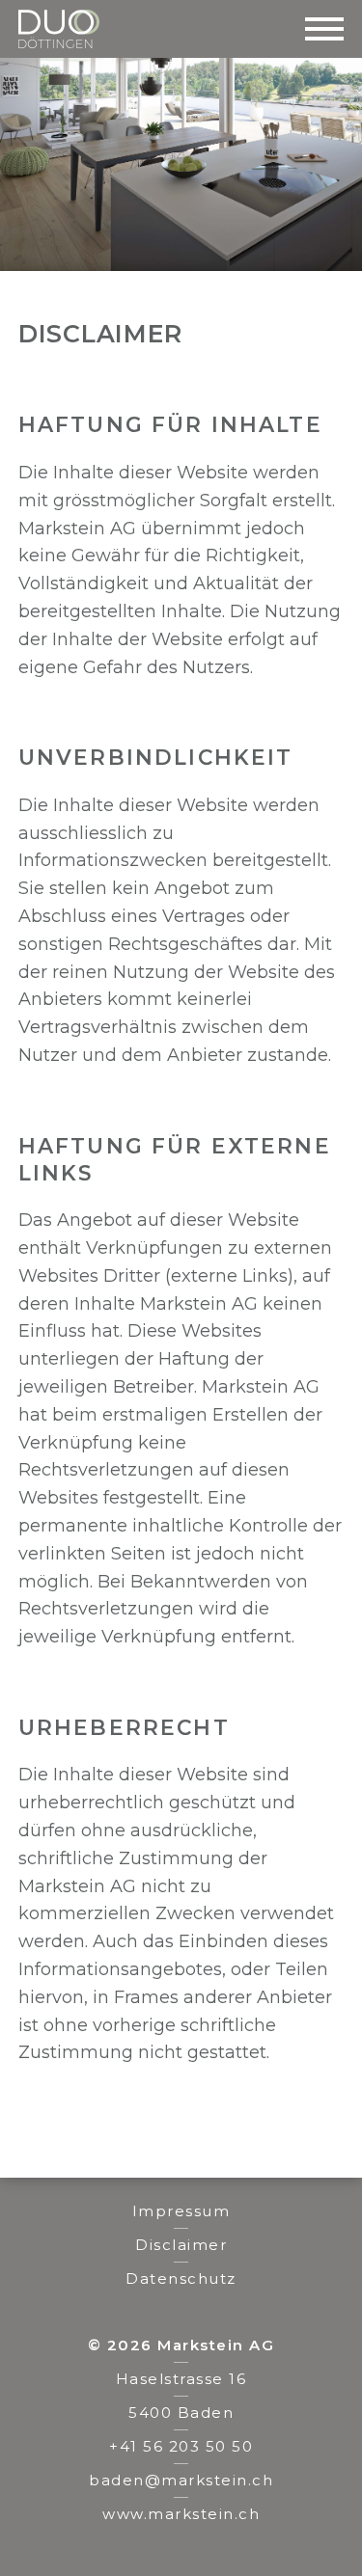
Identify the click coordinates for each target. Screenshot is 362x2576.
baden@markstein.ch (181, 2480)
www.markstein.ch (181, 2514)
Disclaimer (181, 2245)
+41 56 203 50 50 (181, 2446)
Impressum (181, 2211)
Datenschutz (181, 2278)
